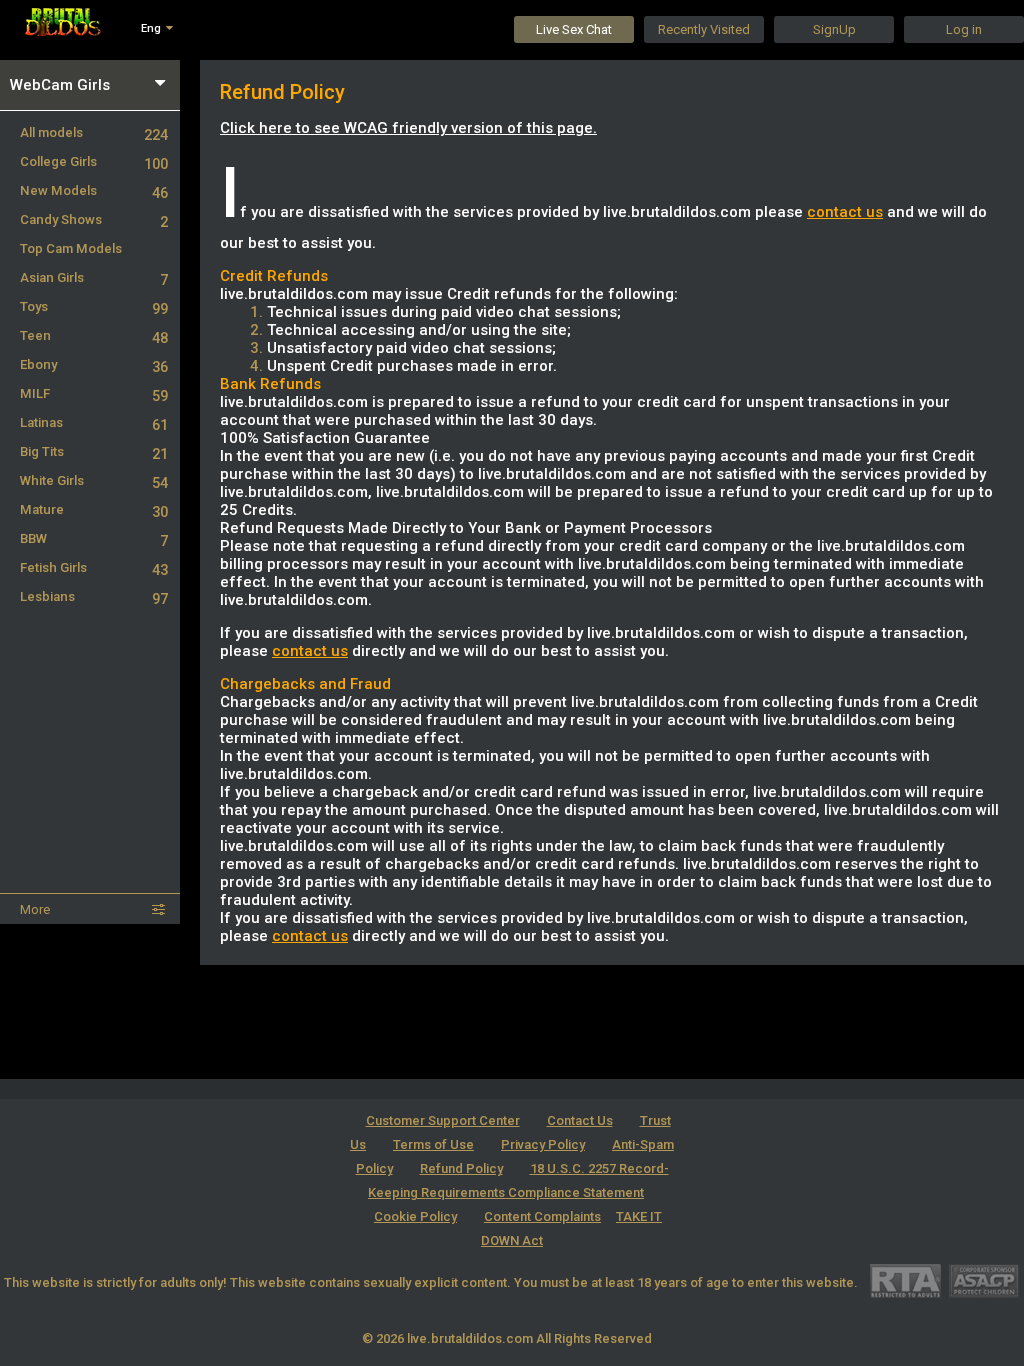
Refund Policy (461, 1168)
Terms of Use (433, 1144)
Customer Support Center (443, 1120)
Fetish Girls (94, 567)
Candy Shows (94, 219)
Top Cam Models (71, 248)
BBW (94, 538)
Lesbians (94, 596)
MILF (94, 393)
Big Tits (94, 451)
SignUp (834, 29)
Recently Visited (704, 29)
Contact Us (580, 1120)
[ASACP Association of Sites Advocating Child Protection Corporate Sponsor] (983, 1280)
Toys (94, 306)
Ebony (94, 364)
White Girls (94, 480)
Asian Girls (94, 277)
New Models (94, 190)
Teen (94, 335)
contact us (845, 212)
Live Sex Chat (574, 29)
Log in (964, 29)
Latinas (94, 422)
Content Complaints (542, 1216)
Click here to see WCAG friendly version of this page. (408, 128)
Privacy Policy (543, 1144)
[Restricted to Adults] (905, 1280)
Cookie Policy (415, 1216)
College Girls (94, 161)
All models (94, 132)
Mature (94, 509)
